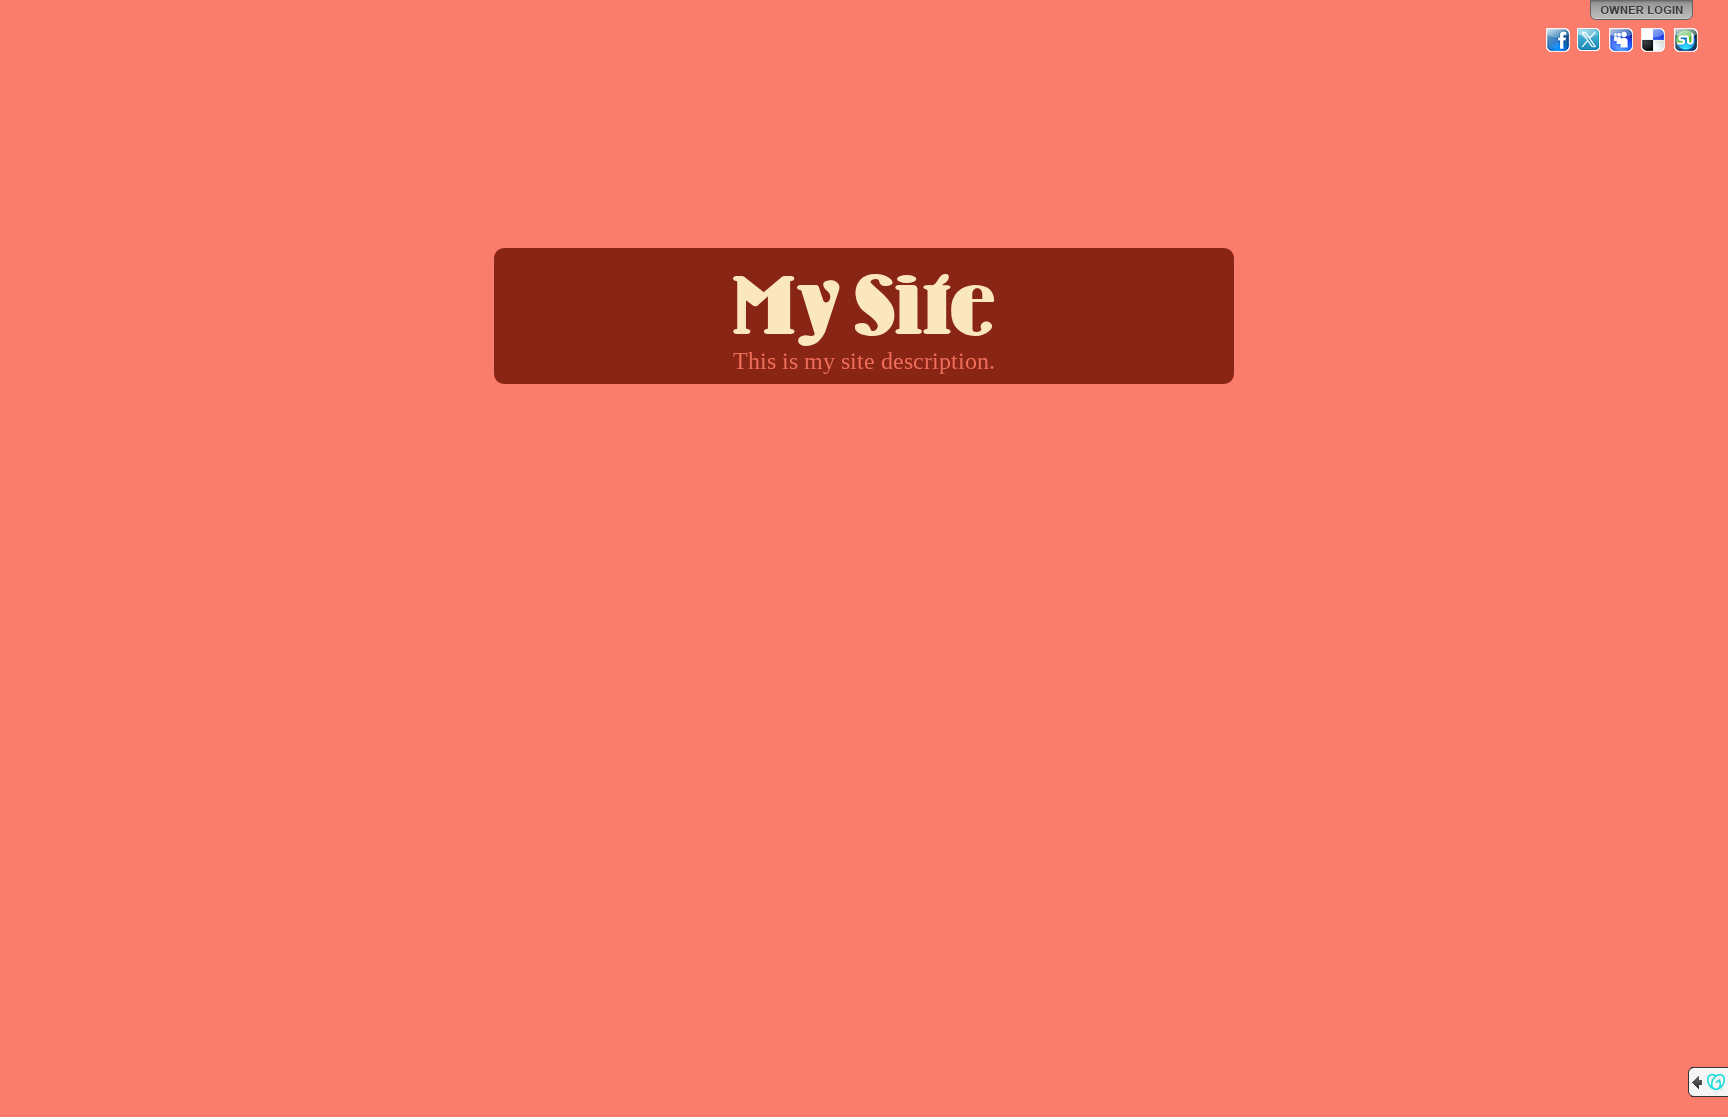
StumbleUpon (1686, 40)
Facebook (1558, 40)
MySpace (1622, 40)
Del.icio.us (1654, 40)
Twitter (1590, 40)
